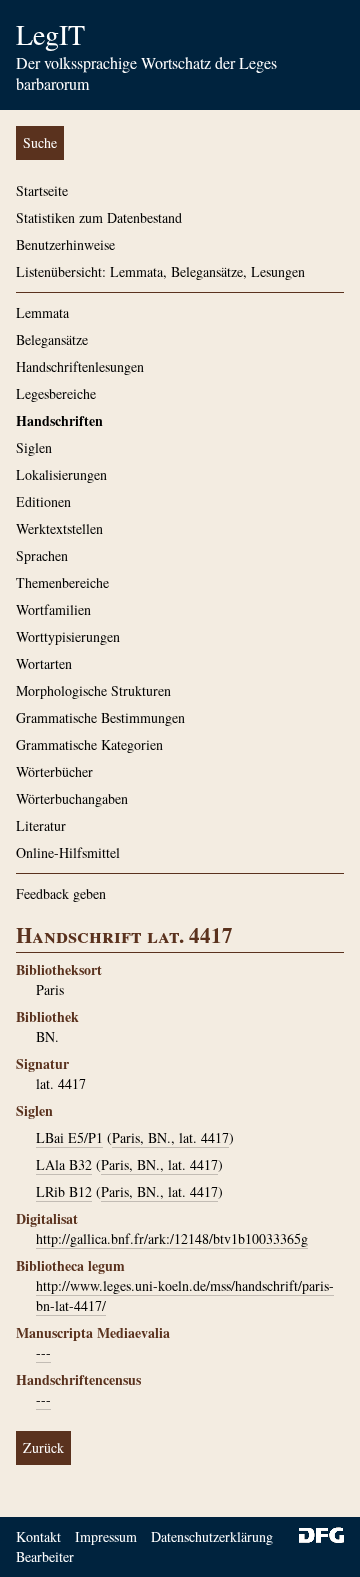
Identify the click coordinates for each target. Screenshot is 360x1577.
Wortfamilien (53, 609)
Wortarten (44, 663)
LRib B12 (64, 1191)
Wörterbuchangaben (72, 798)
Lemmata (42, 312)
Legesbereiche (56, 393)
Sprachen (42, 555)
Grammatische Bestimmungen (100, 717)
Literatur (41, 825)
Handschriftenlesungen (80, 366)
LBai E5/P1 (69, 1137)
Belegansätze (52, 339)
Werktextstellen (59, 528)
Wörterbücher (54, 771)
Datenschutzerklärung (212, 1536)
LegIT (50, 34)
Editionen (43, 501)
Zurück (43, 1447)
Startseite (42, 190)
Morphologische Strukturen (93, 690)
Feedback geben (61, 893)
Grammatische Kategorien (89, 744)
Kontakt (38, 1536)
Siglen (34, 447)
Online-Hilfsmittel (68, 852)
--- (43, 1352)
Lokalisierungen (61, 474)
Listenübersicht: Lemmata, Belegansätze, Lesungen (160, 271)
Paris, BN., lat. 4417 (170, 1137)
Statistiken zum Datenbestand (99, 217)
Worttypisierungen (68, 636)
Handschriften (59, 420)
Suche (40, 142)
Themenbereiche (62, 582)
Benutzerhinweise (65, 244)
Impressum (106, 1536)
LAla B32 (64, 1164)
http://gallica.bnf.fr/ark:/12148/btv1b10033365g (172, 1238)
